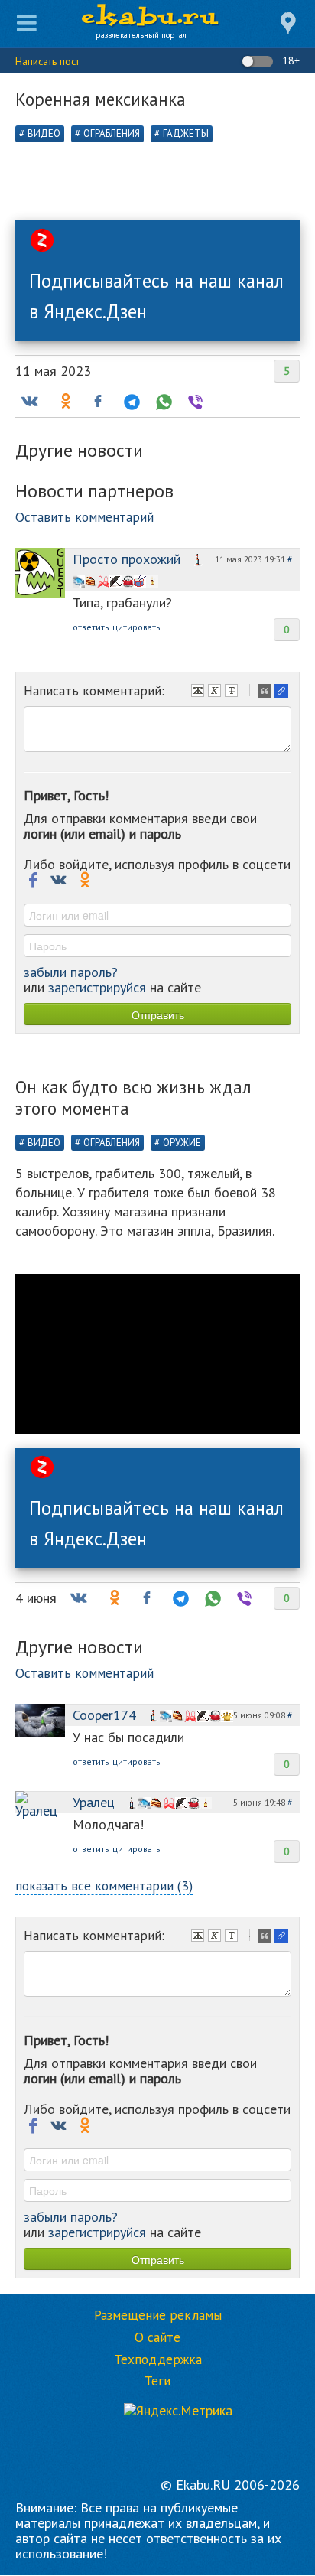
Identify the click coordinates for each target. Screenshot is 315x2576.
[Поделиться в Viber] (194, 402)
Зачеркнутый (233, 692)
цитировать (136, 627)
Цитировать (266, 692)
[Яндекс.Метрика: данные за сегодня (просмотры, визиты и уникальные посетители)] (178, 2411)
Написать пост (47, 61)
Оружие (182, 1143)
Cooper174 (104, 1715)
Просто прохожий (127, 559)
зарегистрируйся (97, 987)
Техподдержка (158, 2359)
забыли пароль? (71, 972)
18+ (289, 60)
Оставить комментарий (84, 517)
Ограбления (112, 134)
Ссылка (283, 692)
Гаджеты (186, 134)
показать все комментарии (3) (104, 1886)
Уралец (94, 1802)
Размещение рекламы (158, 2315)
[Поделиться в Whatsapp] (162, 402)
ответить (91, 627)
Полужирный (200, 692)
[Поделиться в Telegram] (130, 402)
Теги (157, 2381)
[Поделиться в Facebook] (98, 402)
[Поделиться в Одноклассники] (64, 402)
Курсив (216, 692)
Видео (44, 134)
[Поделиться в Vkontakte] (29, 402)
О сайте (157, 2337)
